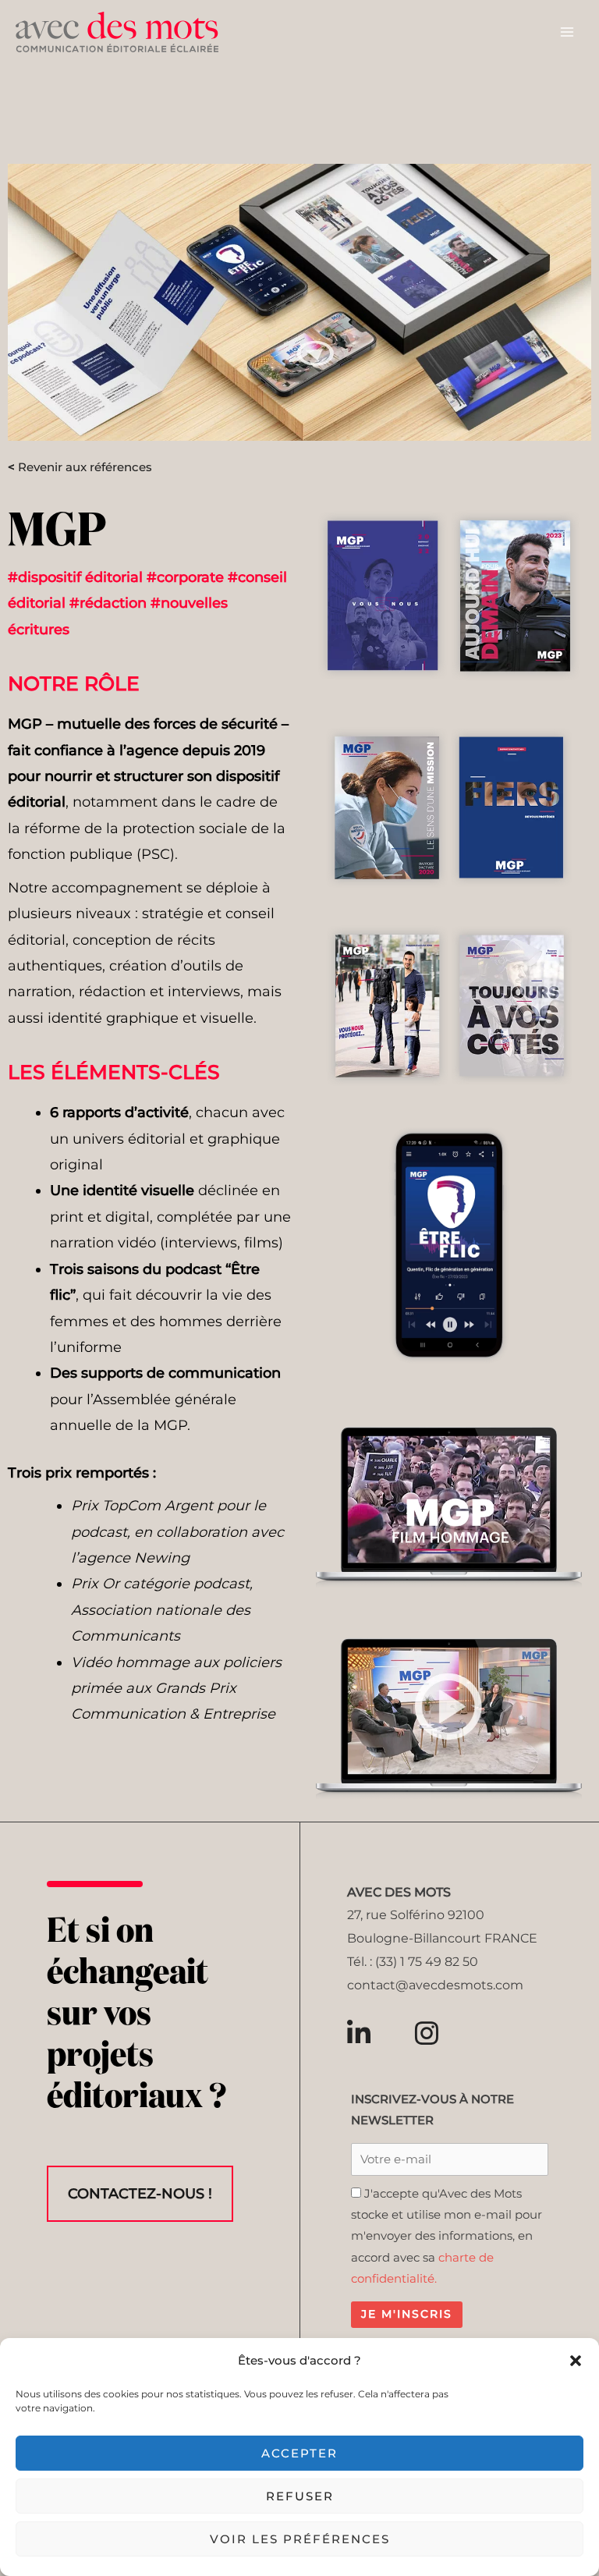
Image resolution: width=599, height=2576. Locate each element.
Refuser (300, 2496)
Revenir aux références (80, 467)
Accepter (299, 2453)
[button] (576, 2361)
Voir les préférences (300, 2539)
